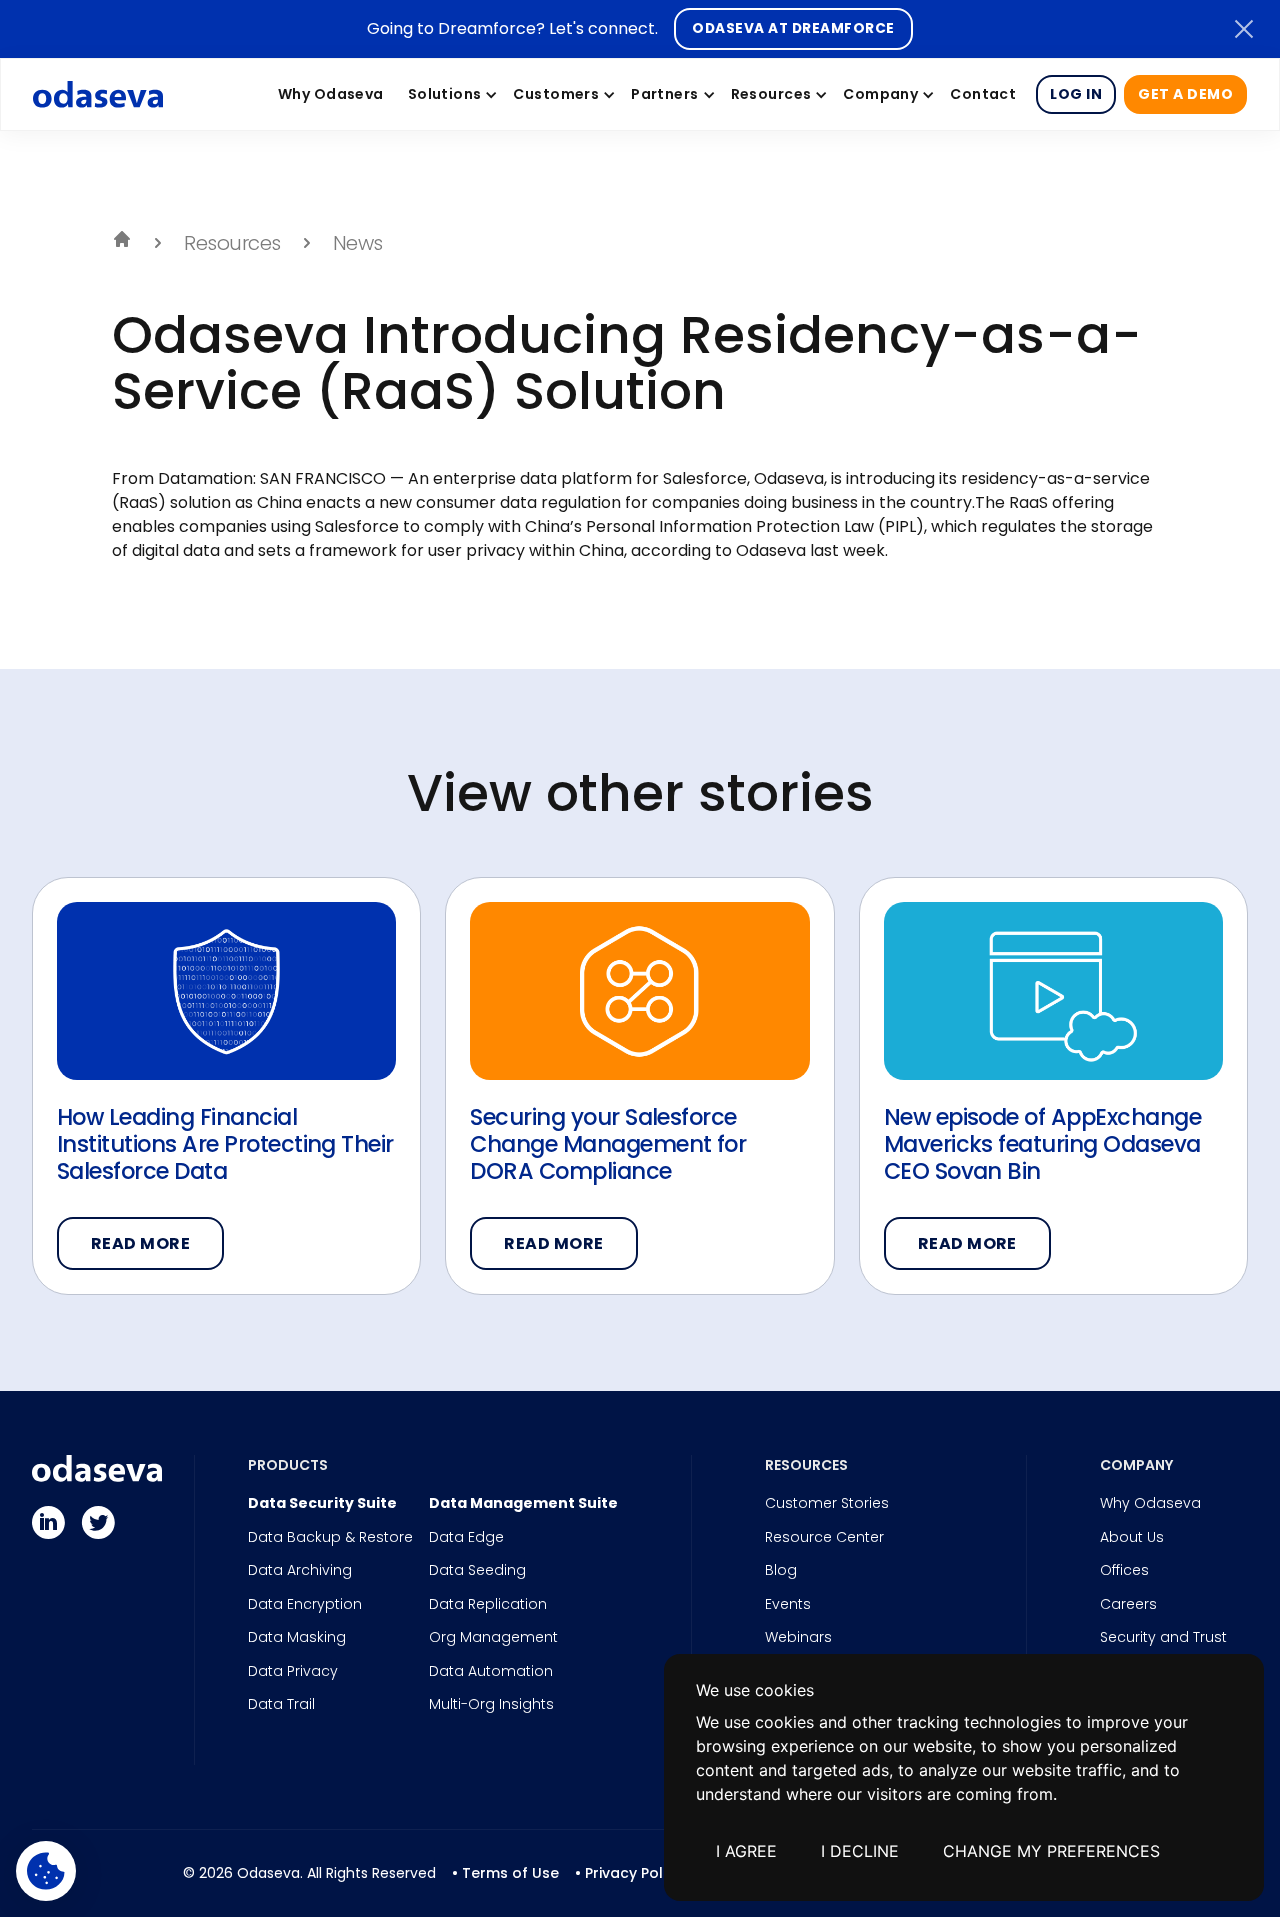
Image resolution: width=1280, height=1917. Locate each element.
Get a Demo (1185, 94)
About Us (1132, 1538)
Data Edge (466, 1538)
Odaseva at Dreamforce (793, 28)
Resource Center (824, 1538)
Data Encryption (305, 1605)
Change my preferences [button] (1051, 1851)
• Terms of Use (505, 1873)
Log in (1076, 94)
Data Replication (488, 1605)
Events (788, 1605)
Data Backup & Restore (330, 1538)
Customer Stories (827, 1504)
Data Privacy (293, 1672)
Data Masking (297, 1638)
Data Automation (491, 1672)
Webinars (798, 1638)
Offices (1124, 1571)
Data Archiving (300, 1571)
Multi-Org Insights (491, 1705)
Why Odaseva (1150, 1504)
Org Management (493, 1638)
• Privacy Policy (629, 1873)
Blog (781, 1571)
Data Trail (281, 1705)
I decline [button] (860, 1851)
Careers (1128, 1605)
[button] (449, 94)
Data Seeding (477, 1571)
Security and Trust (1163, 1638)
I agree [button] (746, 1851)
